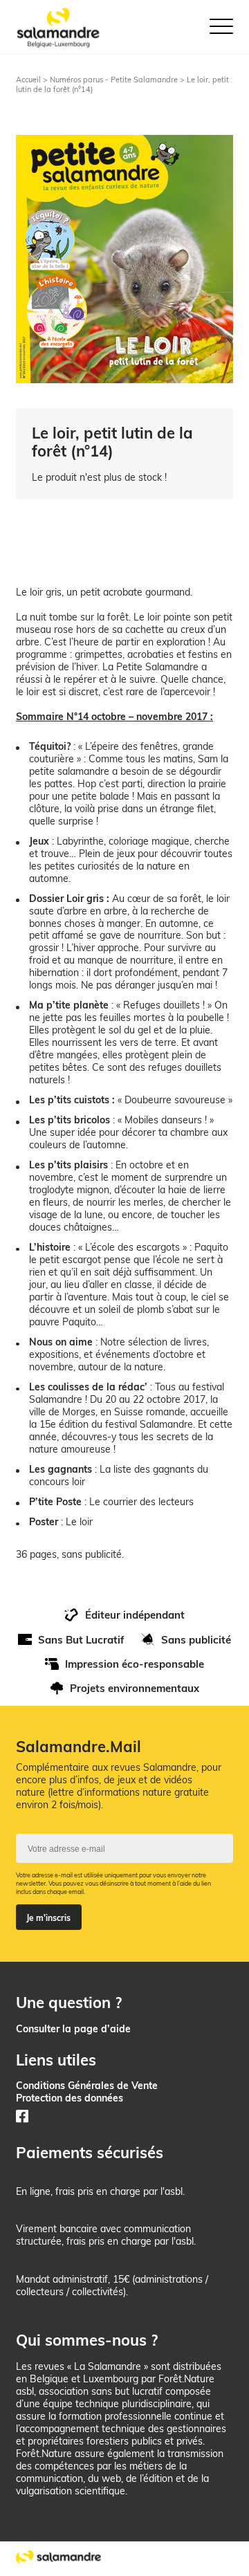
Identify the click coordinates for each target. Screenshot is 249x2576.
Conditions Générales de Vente (87, 2085)
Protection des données (70, 2098)
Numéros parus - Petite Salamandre (114, 80)
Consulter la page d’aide (73, 2028)
